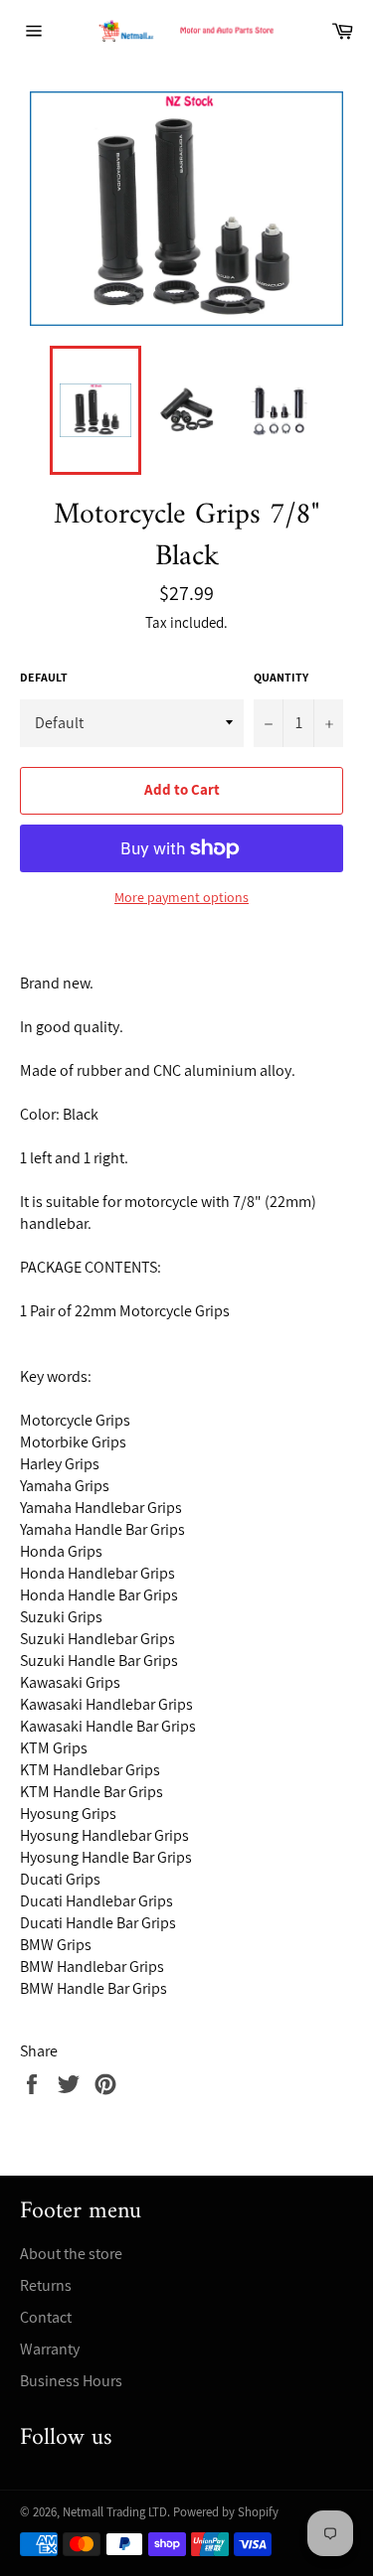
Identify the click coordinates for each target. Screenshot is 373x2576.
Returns (46, 2285)
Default (44, 677)
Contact (46, 2317)
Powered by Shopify (226, 2512)
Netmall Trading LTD (115, 2512)
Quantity (281, 677)
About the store (71, 2254)
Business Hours (71, 2381)
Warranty (50, 2349)
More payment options (182, 897)
